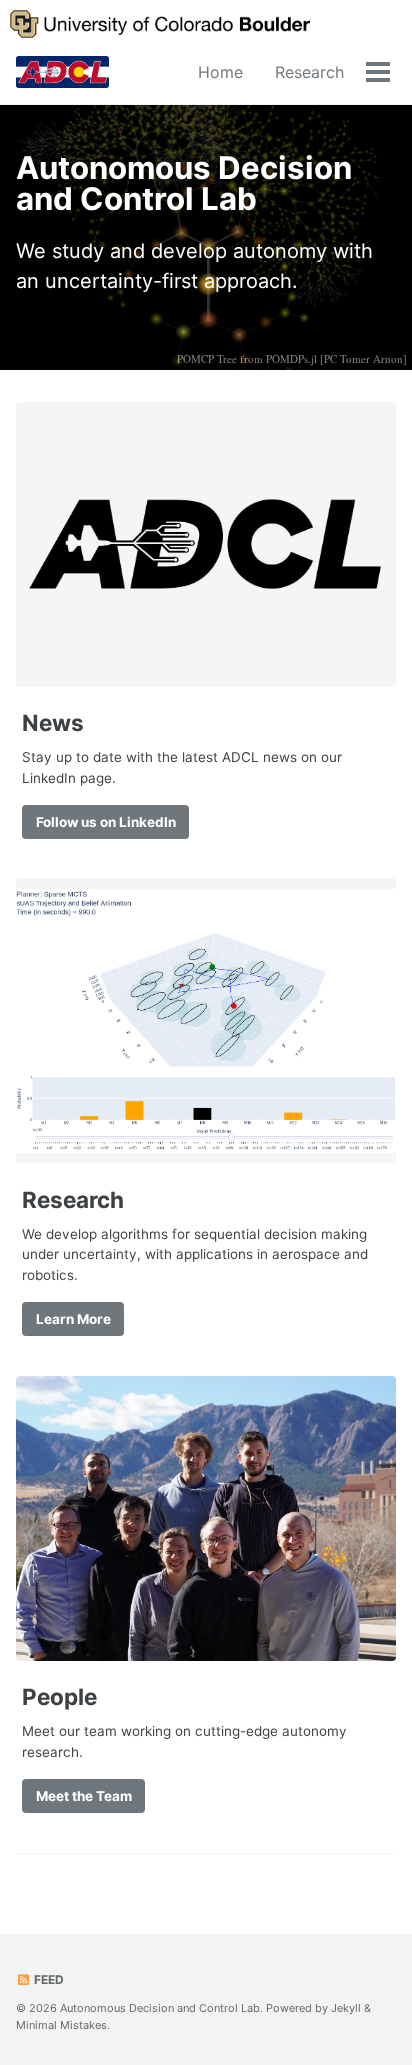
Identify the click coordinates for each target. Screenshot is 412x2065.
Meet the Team (84, 1796)
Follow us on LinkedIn (106, 822)
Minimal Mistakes (61, 2025)
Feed (47, 1979)
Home (220, 72)
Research (309, 72)
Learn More (73, 1319)
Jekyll (346, 2008)
